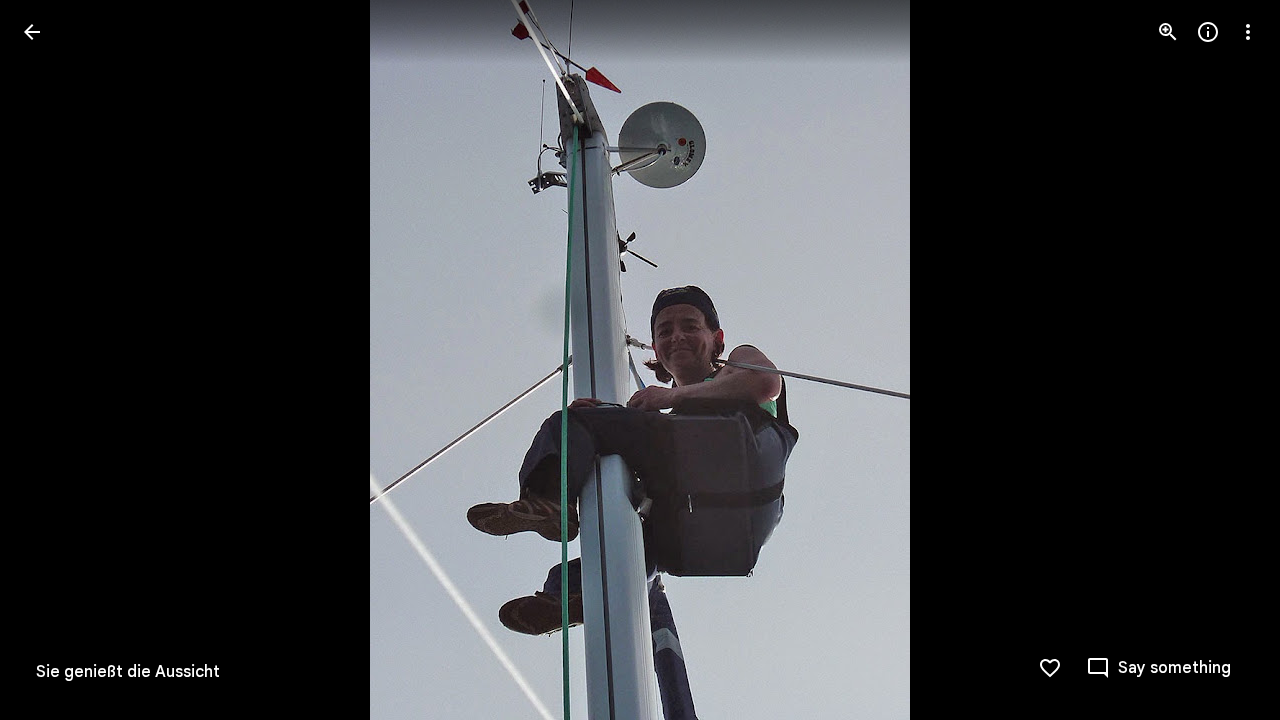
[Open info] (1208, 32)
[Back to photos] (32, 32)
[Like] (1050, 668)
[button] (56, 360)
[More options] (1248, 32)
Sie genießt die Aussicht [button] (128, 672)
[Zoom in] (1168, 32)
